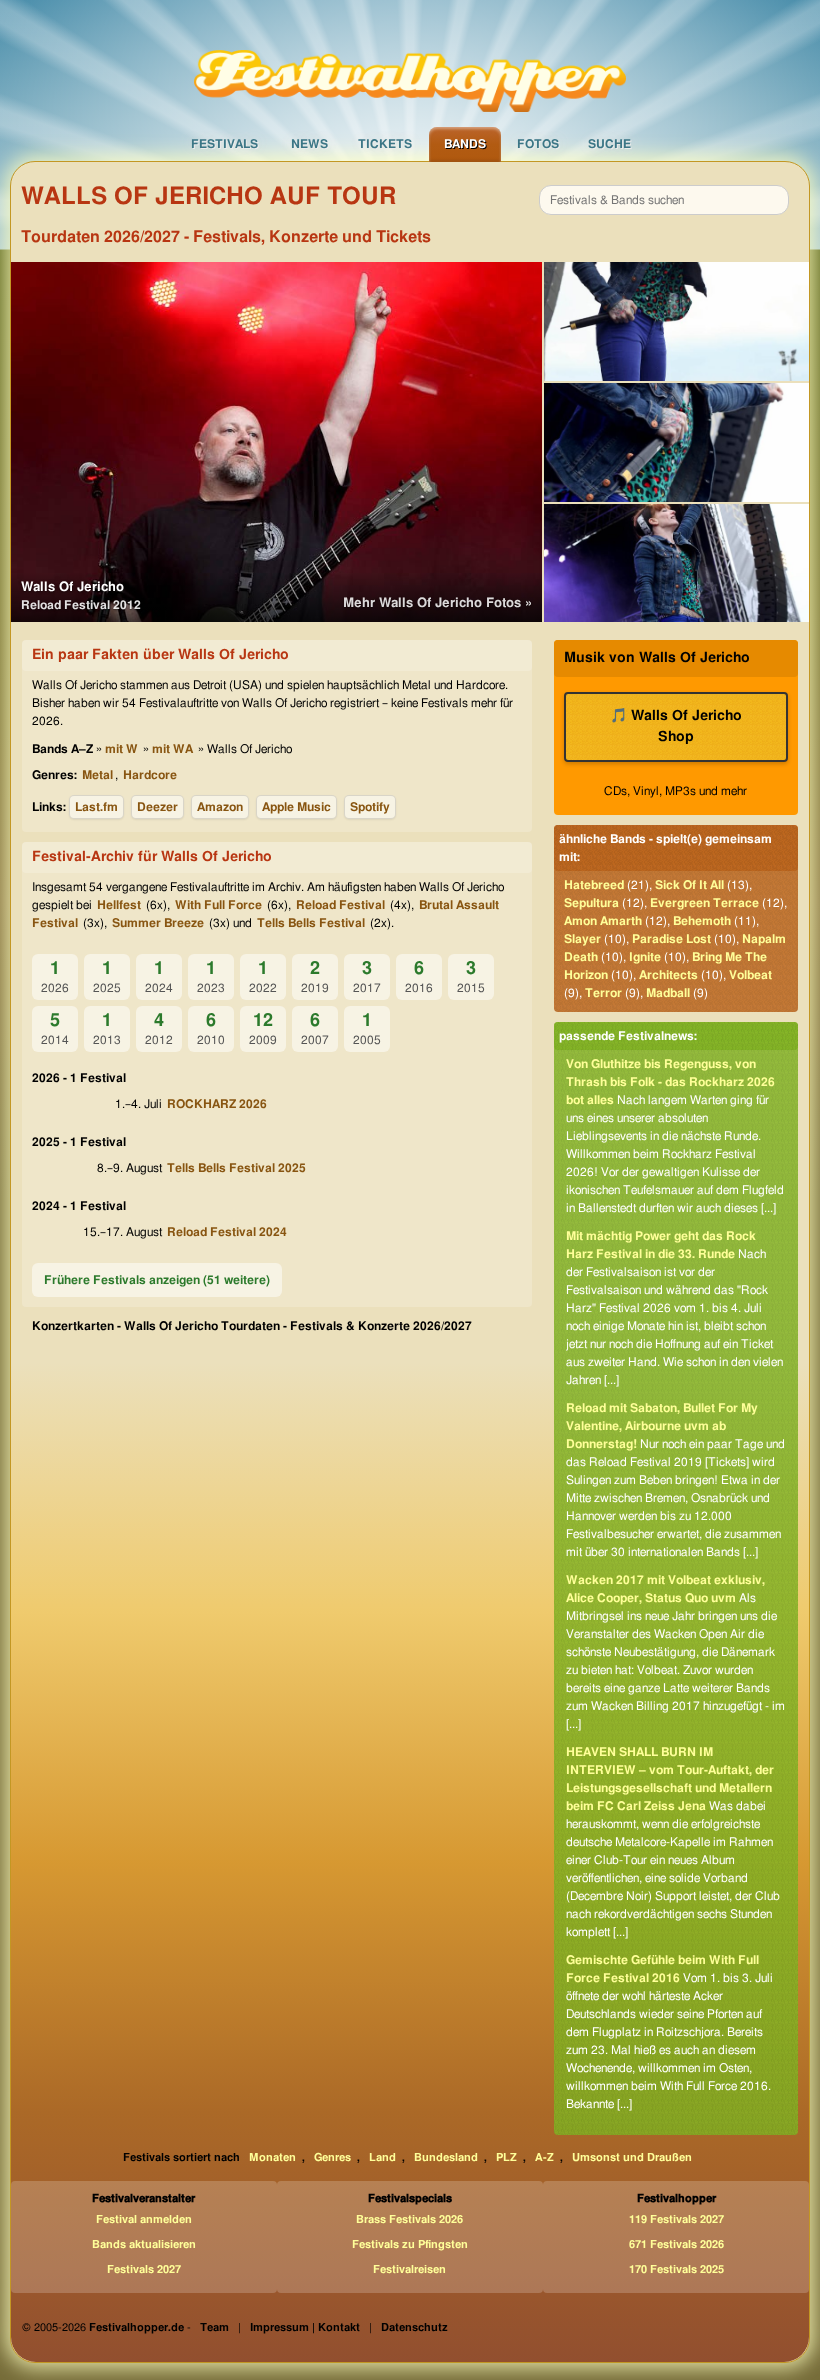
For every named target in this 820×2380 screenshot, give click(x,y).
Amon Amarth (603, 921)
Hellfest (119, 905)
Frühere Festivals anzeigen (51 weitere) (157, 1280)
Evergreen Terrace (704, 903)
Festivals (224, 144)
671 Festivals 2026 (676, 2244)
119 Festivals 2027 (676, 2219)
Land (382, 2157)
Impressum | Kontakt (305, 2327)
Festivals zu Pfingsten (410, 2244)
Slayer (582, 939)
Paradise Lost (671, 939)
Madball (668, 993)
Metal (97, 775)
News (309, 144)
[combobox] (664, 200)
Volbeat (750, 975)
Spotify (370, 807)
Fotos (538, 144)
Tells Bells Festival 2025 (236, 1168)
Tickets (385, 144)
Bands (465, 144)
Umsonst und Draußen (632, 2157)
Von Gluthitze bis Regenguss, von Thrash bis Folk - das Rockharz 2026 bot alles (670, 1082)
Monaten (272, 2157)
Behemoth (702, 921)
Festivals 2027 (144, 2269)
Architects (668, 975)
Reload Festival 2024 (227, 1232)
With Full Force (218, 905)
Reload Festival (340, 905)
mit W (121, 749)
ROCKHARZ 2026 (217, 1104)
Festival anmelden (144, 2219)
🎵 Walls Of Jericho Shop (676, 726)
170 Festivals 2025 (676, 2269)
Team (214, 2327)
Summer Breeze (158, 923)
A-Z (544, 2157)
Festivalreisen (409, 2269)
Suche (609, 144)
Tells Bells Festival (311, 923)
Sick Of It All (689, 885)
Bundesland (446, 2157)
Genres (332, 2157)
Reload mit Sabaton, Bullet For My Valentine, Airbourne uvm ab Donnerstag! (662, 1426)
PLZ (506, 2157)
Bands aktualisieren (144, 2244)
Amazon (220, 807)
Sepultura (591, 903)
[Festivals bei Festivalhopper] (410, 63)
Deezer (157, 807)
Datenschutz (414, 2327)
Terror (603, 993)
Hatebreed (594, 885)
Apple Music (296, 807)
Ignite (645, 957)
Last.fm (96, 807)
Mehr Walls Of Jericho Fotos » (437, 603)
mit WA (172, 749)
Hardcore (150, 775)
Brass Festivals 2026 (409, 2219)
